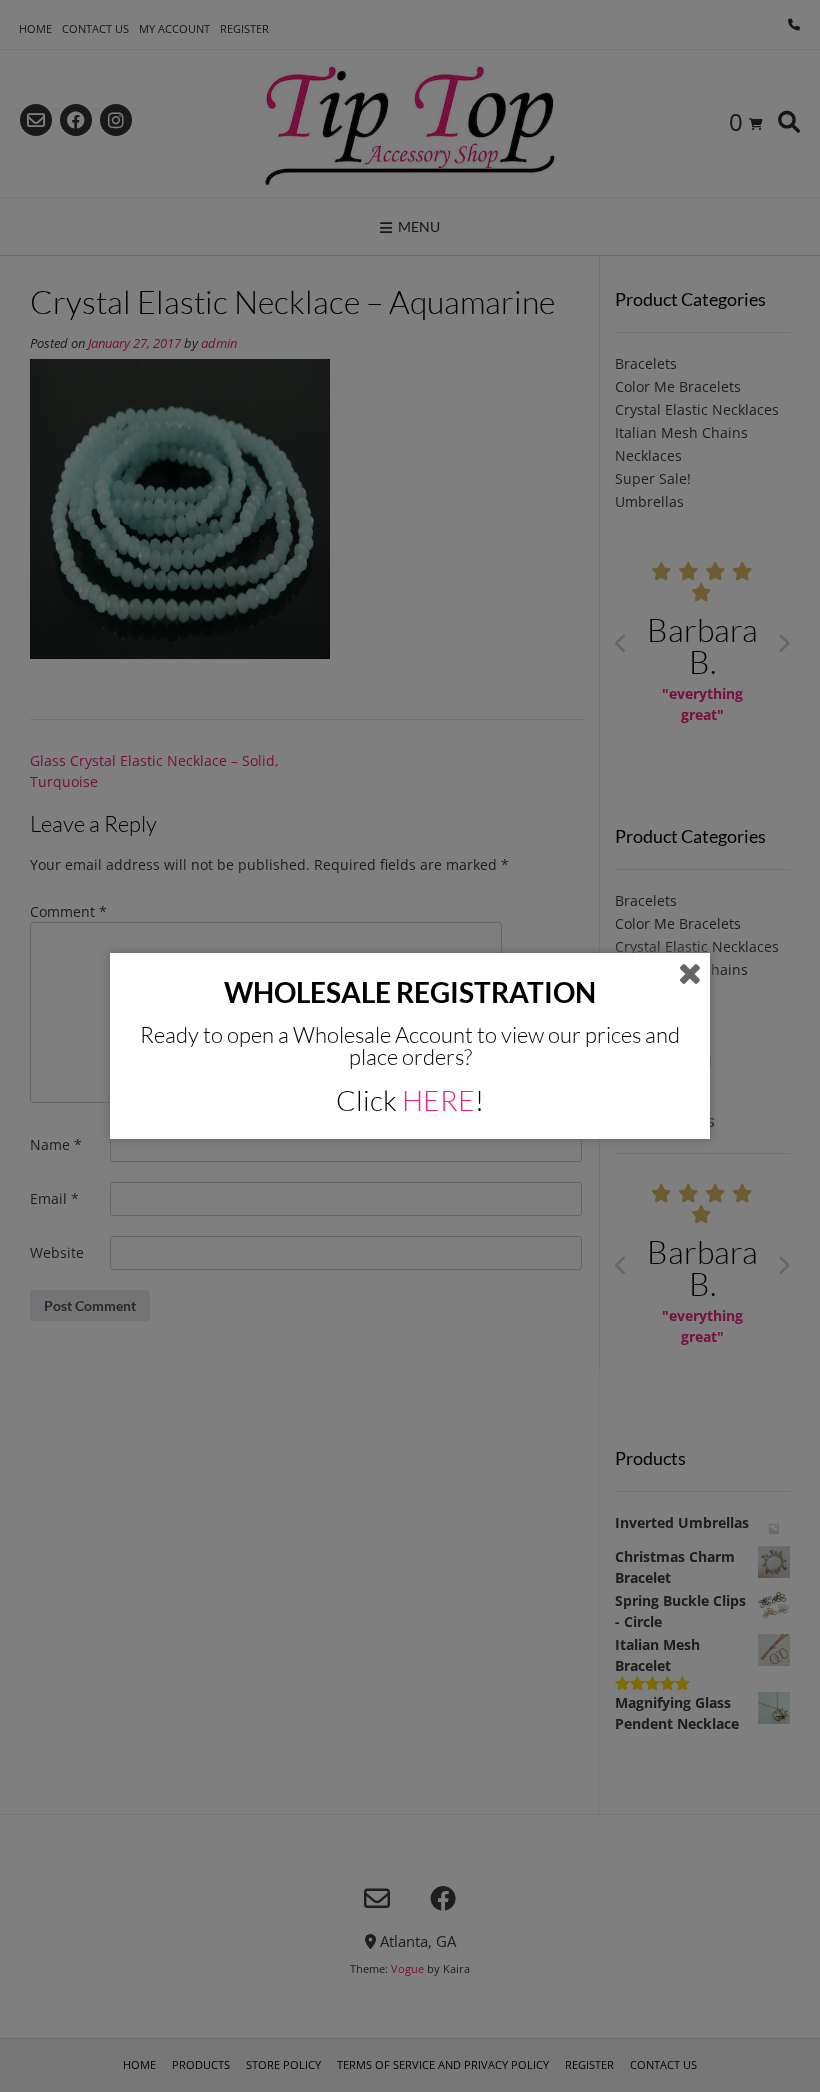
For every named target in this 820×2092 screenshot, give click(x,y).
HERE (438, 1100)
